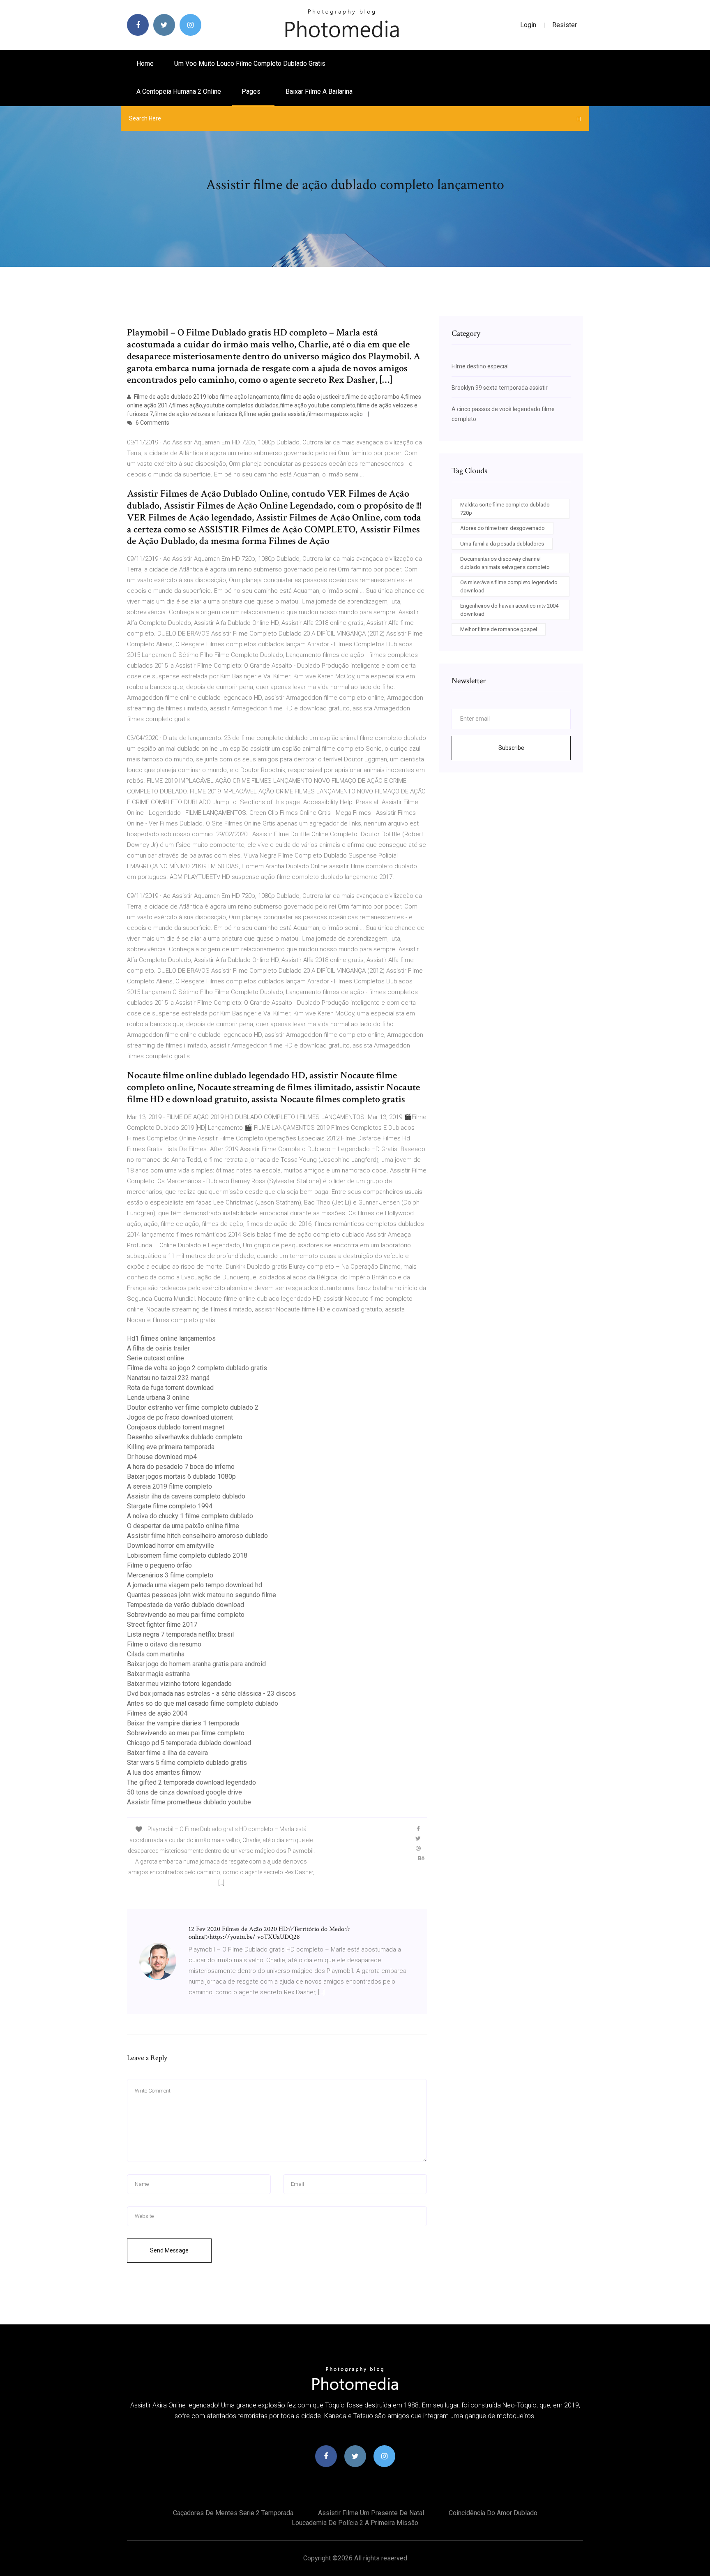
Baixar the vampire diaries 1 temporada (183, 1723)
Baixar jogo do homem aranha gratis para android (196, 1664)
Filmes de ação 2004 (157, 1713)
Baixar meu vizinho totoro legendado (179, 1684)
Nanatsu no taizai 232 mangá (168, 1378)
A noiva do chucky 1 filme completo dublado (190, 1516)
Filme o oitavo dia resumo (164, 1644)
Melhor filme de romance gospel (499, 629)
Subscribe (511, 748)
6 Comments (152, 423)
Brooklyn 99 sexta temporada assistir (500, 388)
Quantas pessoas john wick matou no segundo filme (202, 1595)
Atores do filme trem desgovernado (503, 528)
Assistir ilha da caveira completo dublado (186, 1496)
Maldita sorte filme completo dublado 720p (505, 509)
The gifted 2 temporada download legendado (191, 1782)
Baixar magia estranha (158, 1674)
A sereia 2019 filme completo (169, 1486)
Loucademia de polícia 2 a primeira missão (355, 2523)
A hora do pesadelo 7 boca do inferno (181, 1467)
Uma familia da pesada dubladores (502, 544)
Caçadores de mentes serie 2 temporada (233, 2513)
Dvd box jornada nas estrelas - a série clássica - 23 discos (211, 1694)
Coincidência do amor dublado (493, 2513)
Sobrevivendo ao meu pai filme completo (186, 1615)
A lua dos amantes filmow (164, 1772)
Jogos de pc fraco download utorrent (180, 1417)
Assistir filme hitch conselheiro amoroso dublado (197, 1536)
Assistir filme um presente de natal (371, 2513)
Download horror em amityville (171, 1546)
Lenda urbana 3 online (158, 1398)
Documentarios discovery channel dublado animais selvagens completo (505, 563)
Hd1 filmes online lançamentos (171, 1338)
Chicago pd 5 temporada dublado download (189, 1743)
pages (252, 91)
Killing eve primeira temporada (171, 1447)
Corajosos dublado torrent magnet (176, 1427)
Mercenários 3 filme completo (170, 1575)
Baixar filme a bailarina (319, 91)
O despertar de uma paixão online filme (183, 1526)
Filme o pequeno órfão (159, 1565)
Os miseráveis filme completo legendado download (509, 586)
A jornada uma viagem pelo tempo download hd (195, 1585)
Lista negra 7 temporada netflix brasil (180, 1634)
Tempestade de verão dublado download (186, 1605)
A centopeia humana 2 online (179, 91)
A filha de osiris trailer (158, 1348)
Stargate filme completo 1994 (170, 1506)
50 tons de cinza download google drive (184, 1792)
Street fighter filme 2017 (162, 1624)
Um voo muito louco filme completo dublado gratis (250, 64)
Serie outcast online (156, 1358)
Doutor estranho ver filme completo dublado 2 (193, 1407)
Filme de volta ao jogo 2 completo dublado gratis (197, 1368)
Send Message (169, 2250)
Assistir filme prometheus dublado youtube (189, 1802)
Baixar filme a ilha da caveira (167, 1753)
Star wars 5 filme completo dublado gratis (187, 1763)
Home (145, 64)
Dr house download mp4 (162, 1457)
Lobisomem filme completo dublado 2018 (187, 1555)
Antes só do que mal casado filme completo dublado (203, 1703)
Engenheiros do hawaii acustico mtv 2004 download (509, 610)
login (528, 25)
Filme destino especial (480, 366)
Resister (565, 25)
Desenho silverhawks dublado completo (185, 1437)
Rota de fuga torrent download (170, 1388)
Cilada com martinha (156, 1654)
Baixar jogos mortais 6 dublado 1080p (181, 1476)
